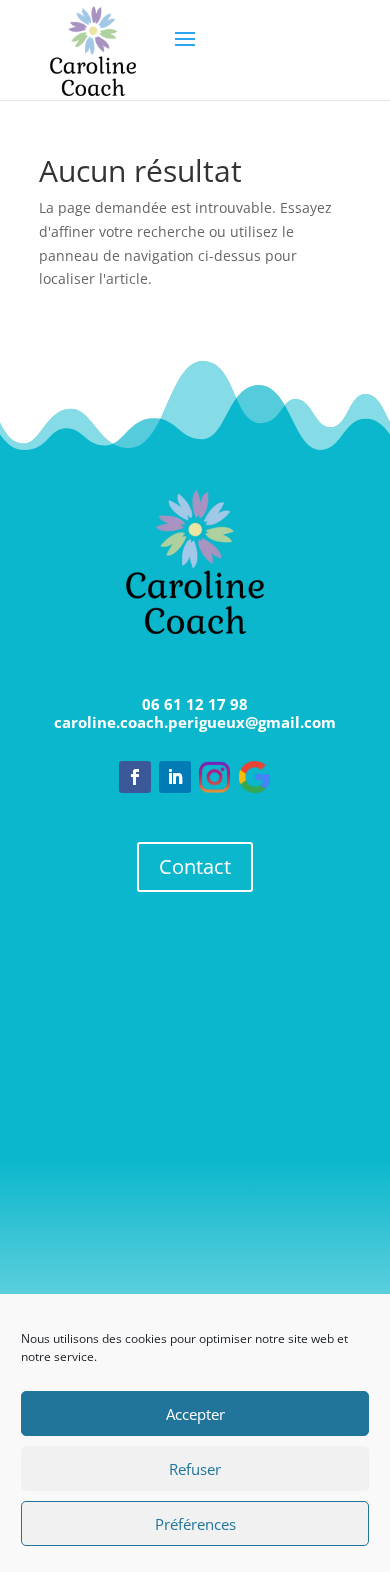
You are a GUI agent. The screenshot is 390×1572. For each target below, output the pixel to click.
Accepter (195, 1414)
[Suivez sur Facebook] (135, 777)
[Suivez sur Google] (255, 777)
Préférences (195, 1524)
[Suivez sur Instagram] (215, 777)
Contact (195, 866)
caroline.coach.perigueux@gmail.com (195, 722)
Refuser (195, 1469)
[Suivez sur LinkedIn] (175, 777)
